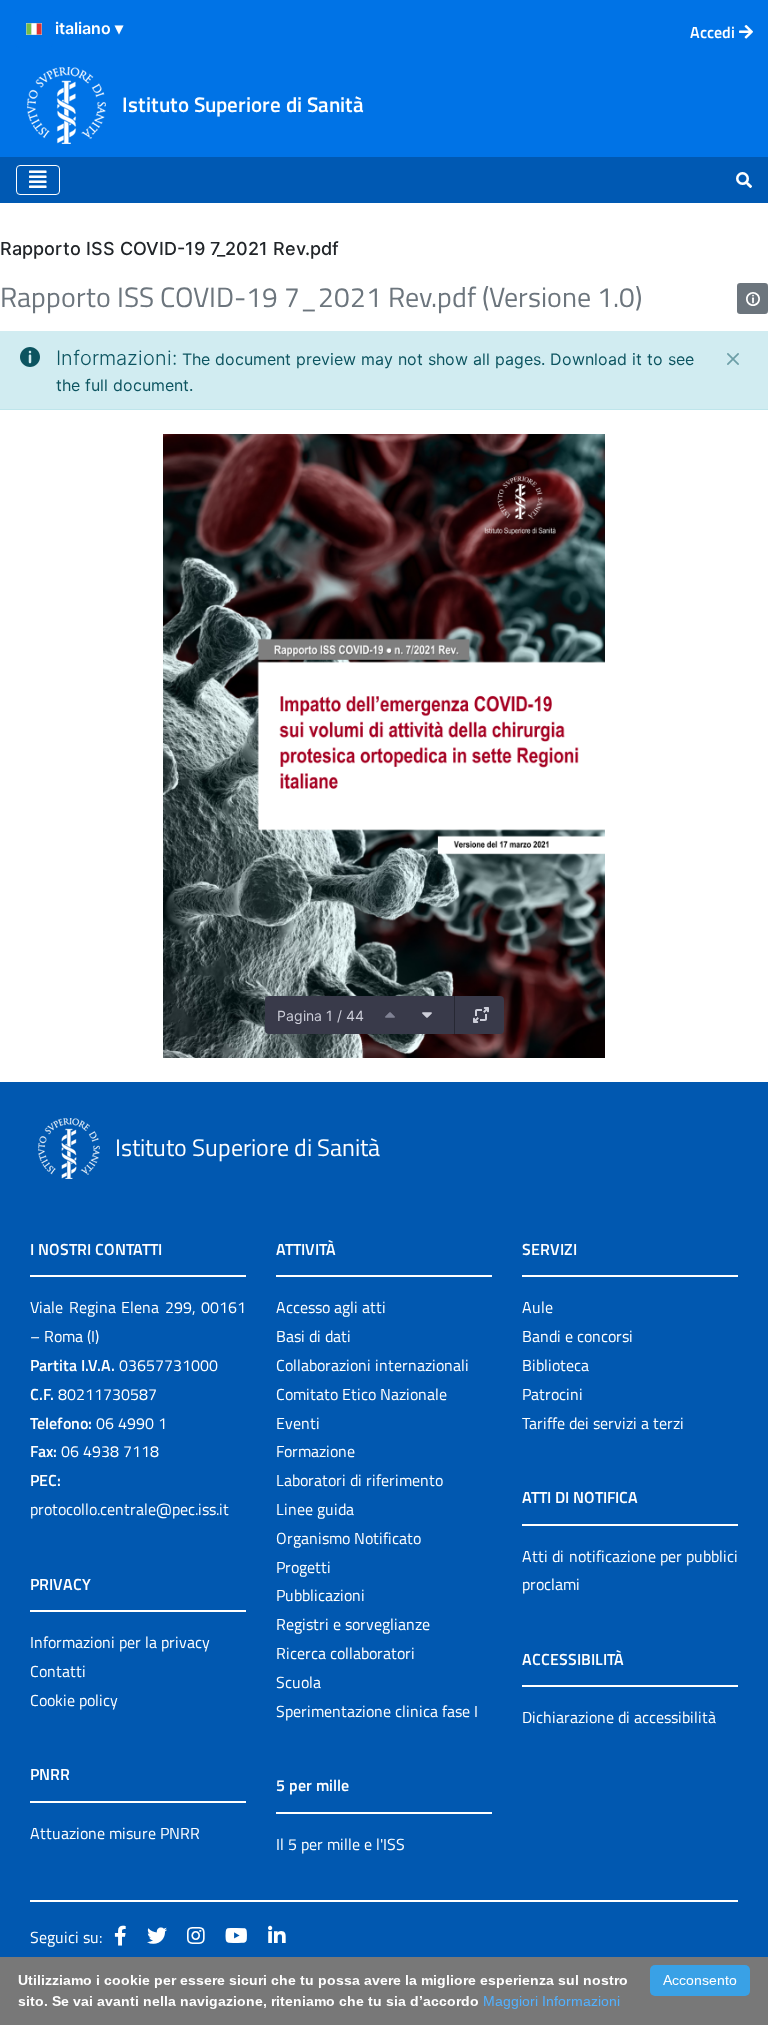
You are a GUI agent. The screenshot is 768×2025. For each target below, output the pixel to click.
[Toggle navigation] (38, 180)
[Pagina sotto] (427, 1015)
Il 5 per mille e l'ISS (340, 1844)
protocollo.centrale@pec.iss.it (129, 1509)
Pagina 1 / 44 (320, 1015)
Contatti (58, 1671)
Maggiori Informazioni (551, 2001)
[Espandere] (481, 1015)
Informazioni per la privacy (120, 1642)
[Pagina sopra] (390, 1015)
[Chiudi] (733, 359)
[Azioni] (34, 29)
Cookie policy (74, 1700)
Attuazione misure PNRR (115, 1833)
